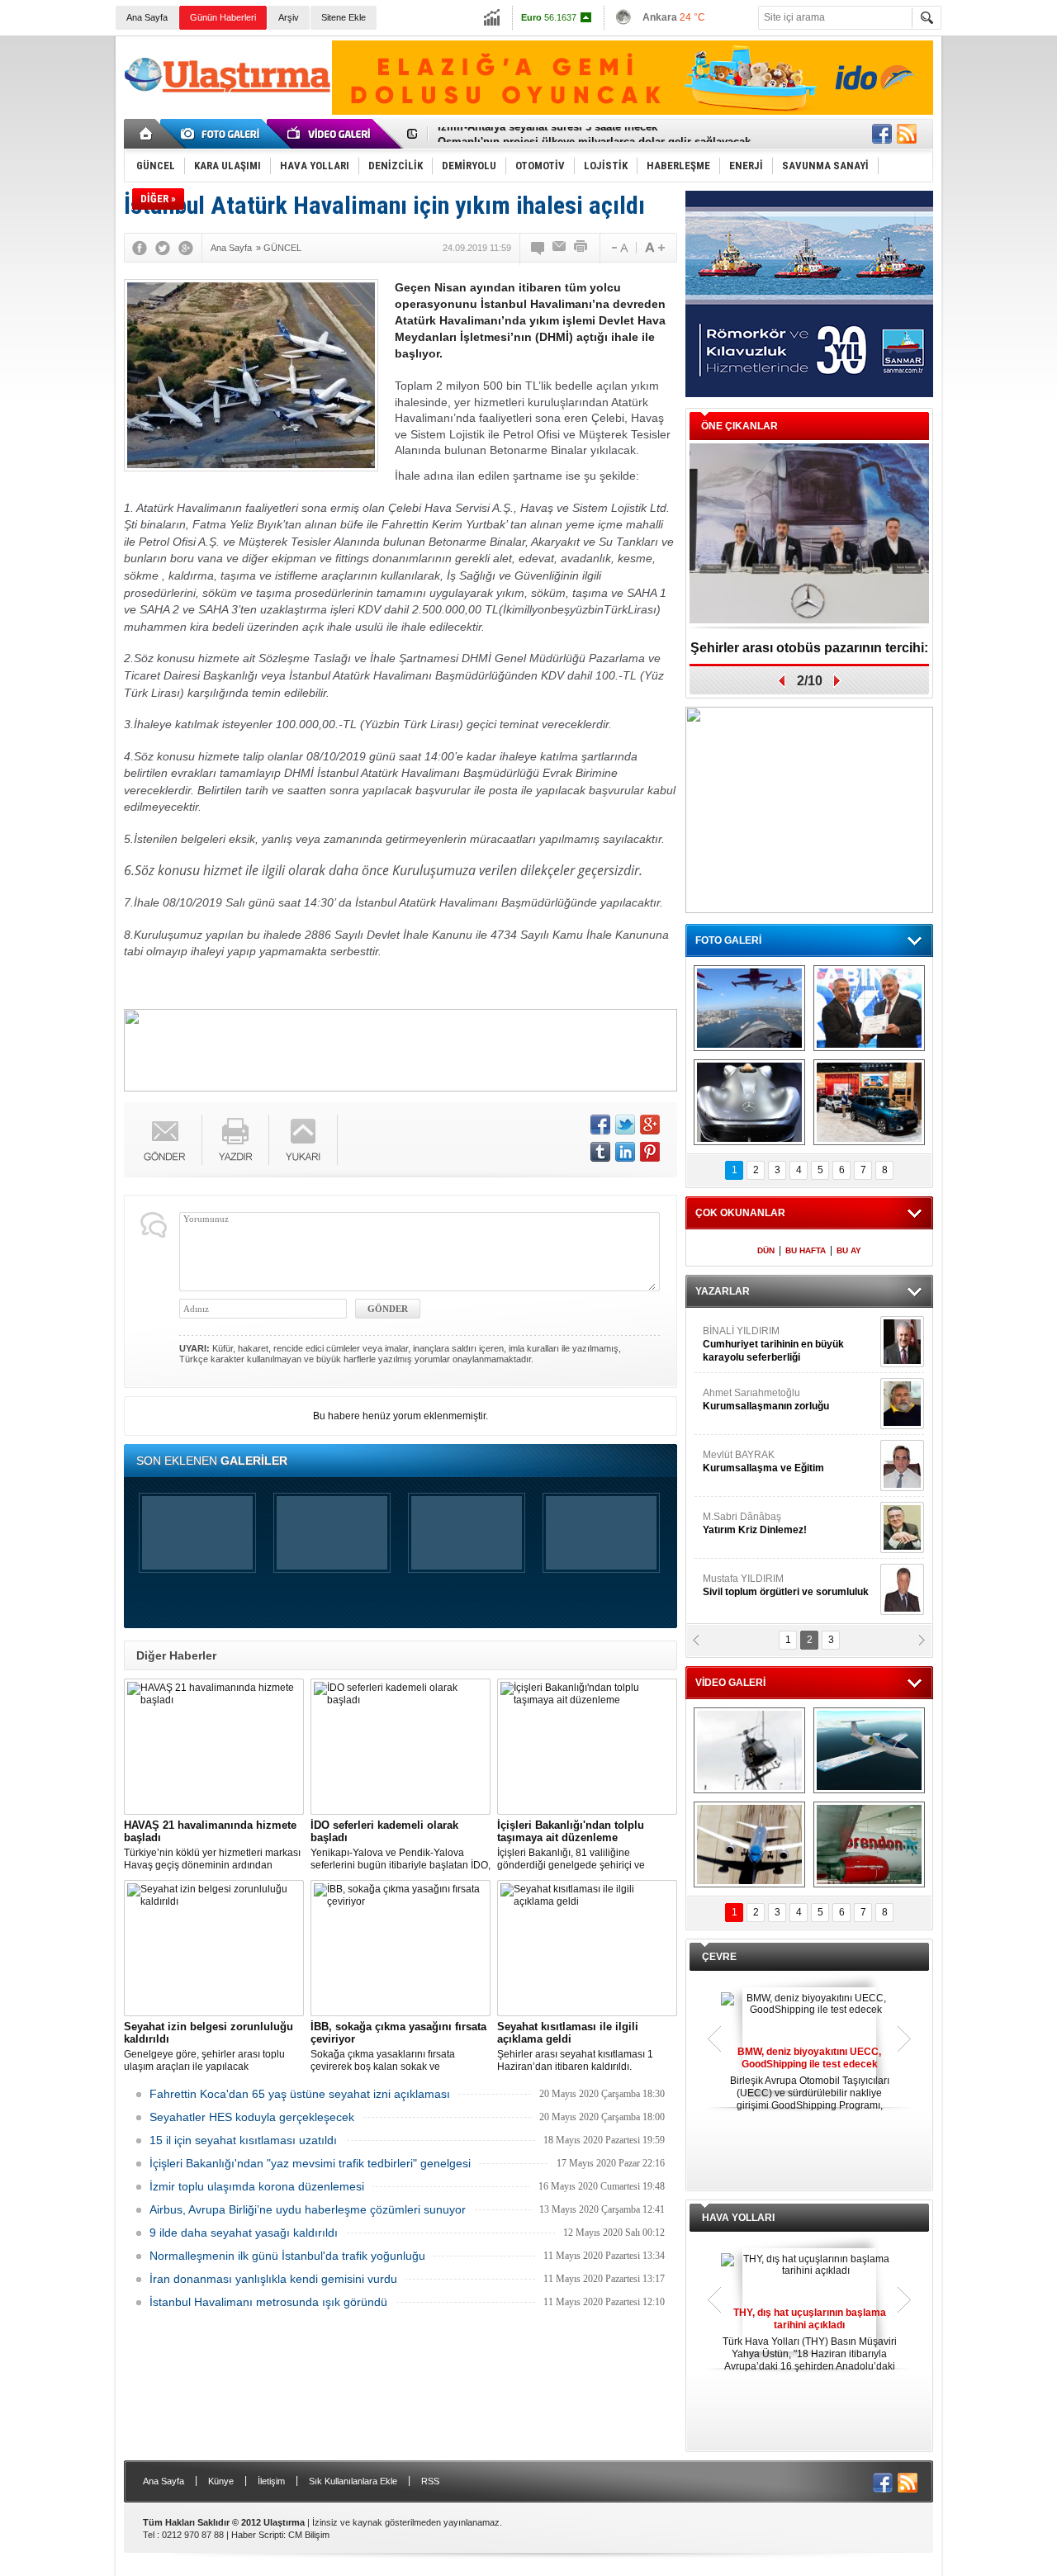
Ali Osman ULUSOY (748, 1338)
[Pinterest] (650, 1152)
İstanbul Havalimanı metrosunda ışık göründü (268, 2302)
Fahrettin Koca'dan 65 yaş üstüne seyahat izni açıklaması (300, 2094)
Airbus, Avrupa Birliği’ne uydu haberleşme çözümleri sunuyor (308, 2209)
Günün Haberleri (223, 17)
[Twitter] (163, 248)
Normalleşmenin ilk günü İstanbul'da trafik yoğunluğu (287, 2256)
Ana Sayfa (147, 17)
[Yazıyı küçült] (619, 248)
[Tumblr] (600, 1152)
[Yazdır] (581, 248)
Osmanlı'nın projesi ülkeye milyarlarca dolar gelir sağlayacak (594, 134)
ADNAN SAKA (752, 1461)
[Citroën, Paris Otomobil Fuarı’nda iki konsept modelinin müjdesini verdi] (869, 1102)
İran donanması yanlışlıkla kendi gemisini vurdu (273, 2279)
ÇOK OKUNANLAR (740, 1213)
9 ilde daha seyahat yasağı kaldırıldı (244, 2233)
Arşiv (289, 17)
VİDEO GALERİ (730, 1683)
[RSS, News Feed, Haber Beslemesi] (907, 134)
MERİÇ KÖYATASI (744, 1523)
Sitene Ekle (344, 17)
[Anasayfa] (147, 134)
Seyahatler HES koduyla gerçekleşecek (252, 2117)
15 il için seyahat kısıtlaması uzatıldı (243, 2140)
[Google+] (186, 248)
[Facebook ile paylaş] (882, 134)
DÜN (766, 1250)
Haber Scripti (257, 2535)
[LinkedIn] (625, 1152)
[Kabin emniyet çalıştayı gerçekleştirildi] (869, 1008)
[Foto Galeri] (223, 134)
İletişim (271, 2481)
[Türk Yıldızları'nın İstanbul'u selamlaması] (749, 1008)
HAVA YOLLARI (738, 2218)
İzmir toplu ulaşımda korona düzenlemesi (257, 2186)
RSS (430, 2481)
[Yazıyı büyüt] (655, 248)
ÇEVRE (719, 1957)
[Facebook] (140, 248)
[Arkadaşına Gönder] (560, 248)
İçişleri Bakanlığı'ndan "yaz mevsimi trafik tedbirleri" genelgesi (310, 2163)
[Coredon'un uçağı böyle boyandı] (869, 1844)
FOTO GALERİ (728, 940)
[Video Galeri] (330, 134)
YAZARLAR (723, 1291)
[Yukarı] (303, 1140)
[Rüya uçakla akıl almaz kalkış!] (749, 1844)
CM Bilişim (309, 2535)
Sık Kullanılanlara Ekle (353, 2481)
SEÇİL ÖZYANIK (739, 1399)
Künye (221, 2481)
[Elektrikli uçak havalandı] (869, 1750)
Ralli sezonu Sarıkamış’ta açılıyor (810, 648)
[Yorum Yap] (538, 248)
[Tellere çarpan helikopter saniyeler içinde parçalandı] (749, 1750)
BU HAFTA (806, 1250)
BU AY (849, 1250)
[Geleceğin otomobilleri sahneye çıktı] (749, 1102)
